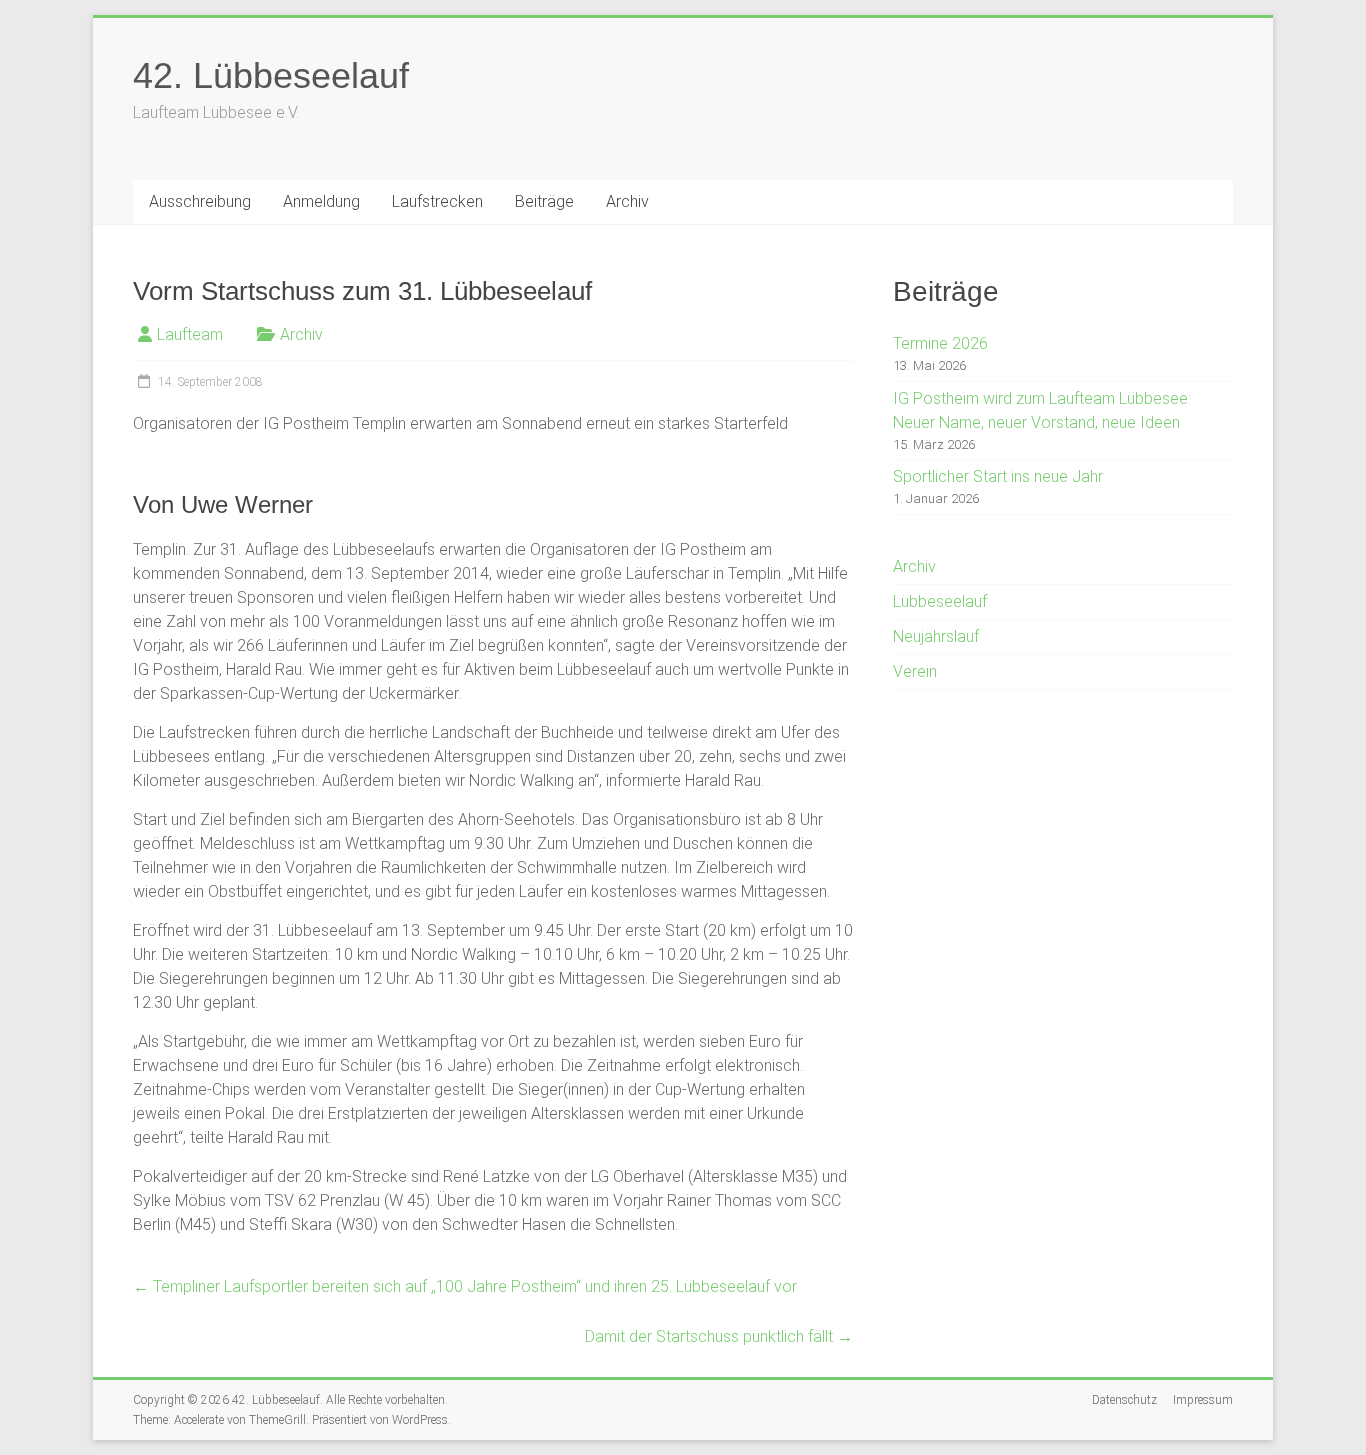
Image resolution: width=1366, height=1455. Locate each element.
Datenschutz (1124, 1400)
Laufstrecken (437, 201)
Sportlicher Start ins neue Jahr (998, 476)
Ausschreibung (200, 201)
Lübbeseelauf (940, 601)
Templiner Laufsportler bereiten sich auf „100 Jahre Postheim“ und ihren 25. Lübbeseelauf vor (465, 1286)
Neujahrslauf (936, 636)
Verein (915, 671)
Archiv (627, 201)
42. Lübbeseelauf (271, 75)
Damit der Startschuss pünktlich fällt (719, 1336)
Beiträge (544, 201)
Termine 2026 (940, 343)
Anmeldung (321, 201)
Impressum (1203, 1400)
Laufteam (190, 334)
